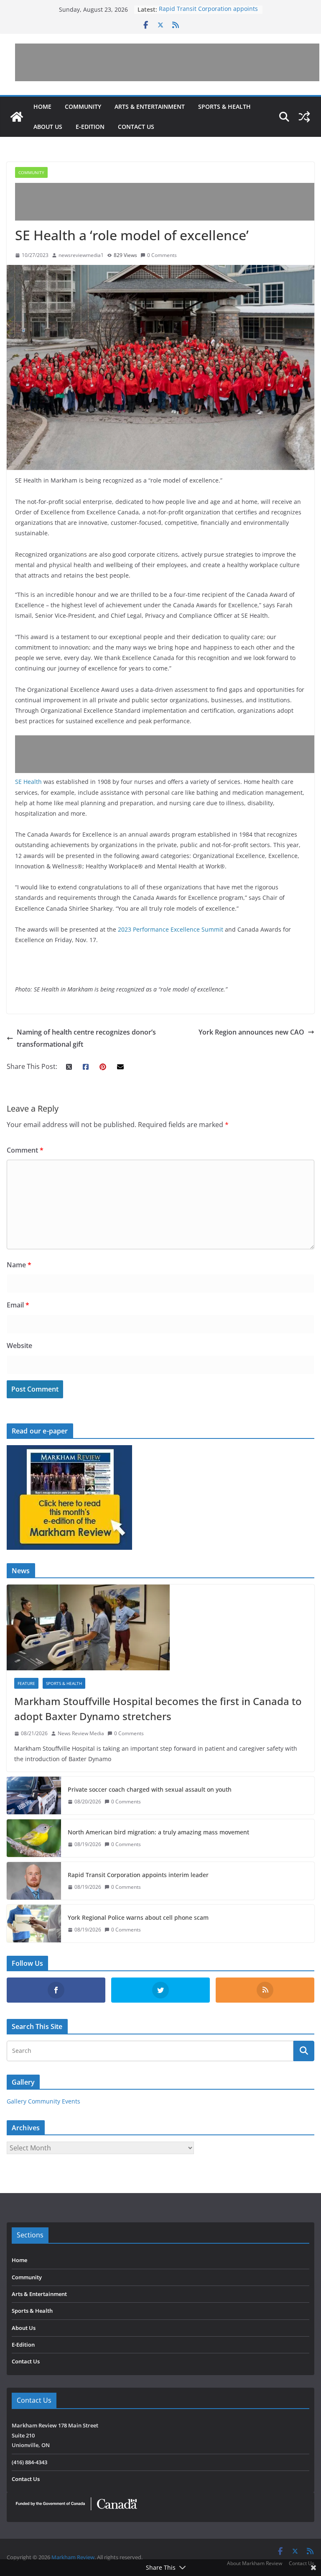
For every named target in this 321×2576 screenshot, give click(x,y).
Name (19, 1265)
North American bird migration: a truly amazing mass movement (158, 1832)
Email (18, 1305)
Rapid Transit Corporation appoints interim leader (138, 1875)
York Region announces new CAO (251, 1032)
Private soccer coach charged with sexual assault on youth (150, 1789)
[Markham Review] (17, 117)
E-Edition (90, 127)
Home (42, 107)
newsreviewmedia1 (81, 255)
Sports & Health (224, 107)
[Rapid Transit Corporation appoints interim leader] (34, 1881)
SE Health (28, 782)
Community (83, 107)
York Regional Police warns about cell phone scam (138, 1917)
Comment (25, 1150)
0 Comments (162, 255)
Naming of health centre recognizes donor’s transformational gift (86, 1038)
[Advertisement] (167, 62)
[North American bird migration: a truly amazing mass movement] (34, 1838)
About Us (48, 127)
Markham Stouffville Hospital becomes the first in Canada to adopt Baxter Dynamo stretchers (158, 1709)
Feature (26, 1683)
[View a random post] (304, 117)
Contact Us (136, 127)
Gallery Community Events (43, 2101)
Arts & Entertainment (150, 107)
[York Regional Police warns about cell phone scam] (34, 1924)
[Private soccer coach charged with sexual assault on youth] (34, 1795)
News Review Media (81, 1733)
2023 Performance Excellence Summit (171, 929)
